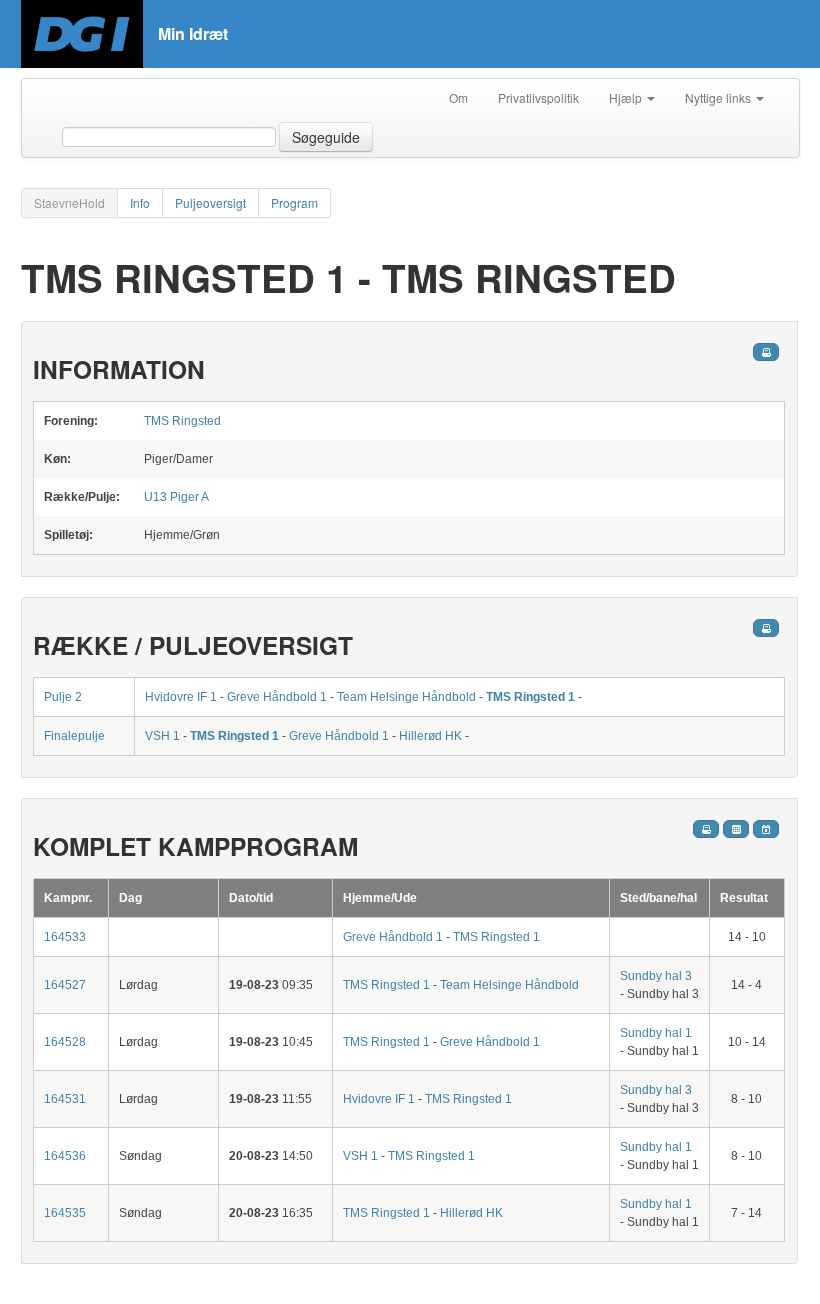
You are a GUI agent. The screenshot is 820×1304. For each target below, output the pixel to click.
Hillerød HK (430, 736)
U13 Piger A (176, 497)
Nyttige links (719, 97)
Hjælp (627, 97)
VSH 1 (162, 736)
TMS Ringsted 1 (530, 697)
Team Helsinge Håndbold (406, 697)
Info (140, 202)
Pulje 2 (63, 697)
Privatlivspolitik (538, 97)
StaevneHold (69, 202)
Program (294, 202)
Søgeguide (326, 137)
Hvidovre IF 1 (181, 697)
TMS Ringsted (182, 421)
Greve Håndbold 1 (277, 697)
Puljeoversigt (210, 202)
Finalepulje (74, 736)
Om (458, 97)
